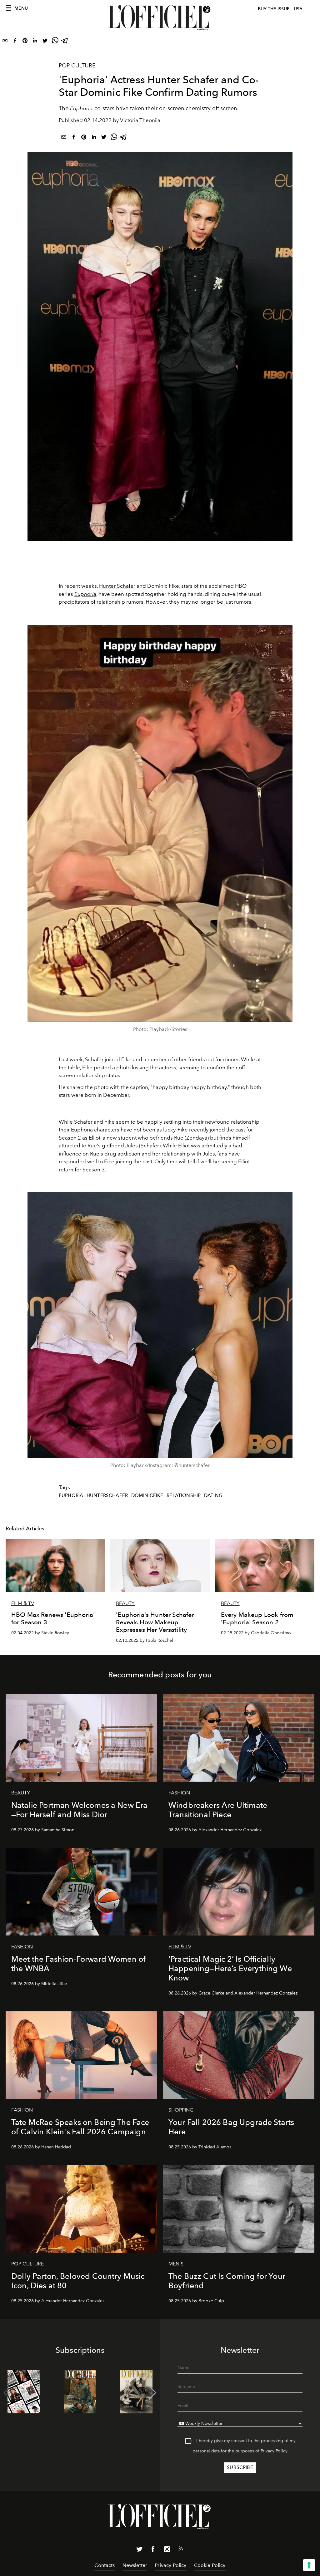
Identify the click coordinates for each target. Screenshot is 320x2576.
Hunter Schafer (117, 586)
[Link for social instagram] (167, 2550)
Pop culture (77, 66)
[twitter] (45, 42)
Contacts (105, 2565)
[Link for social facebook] (153, 2550)
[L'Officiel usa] (160, 18)
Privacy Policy (274, 2451)
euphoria (71, 1495)
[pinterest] (25, 42)
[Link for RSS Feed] (181, 2550)
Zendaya (197, 1138)
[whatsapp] (55, 42)
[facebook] (15, 42)
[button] (153, 2393)
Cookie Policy (210, 2565)
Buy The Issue (274, 9)
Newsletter (135, 2565)
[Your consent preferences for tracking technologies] (309, 2565)
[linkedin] (35, 42)
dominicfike (147, 1495)
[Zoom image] (160, 823)
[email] (5, 42)
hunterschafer (107, 1495)
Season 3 (94, 1170)
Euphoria (85, 594)
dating (213, 1495)
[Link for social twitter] (139, 2550)
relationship (184, 1495)
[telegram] (65, 42)
